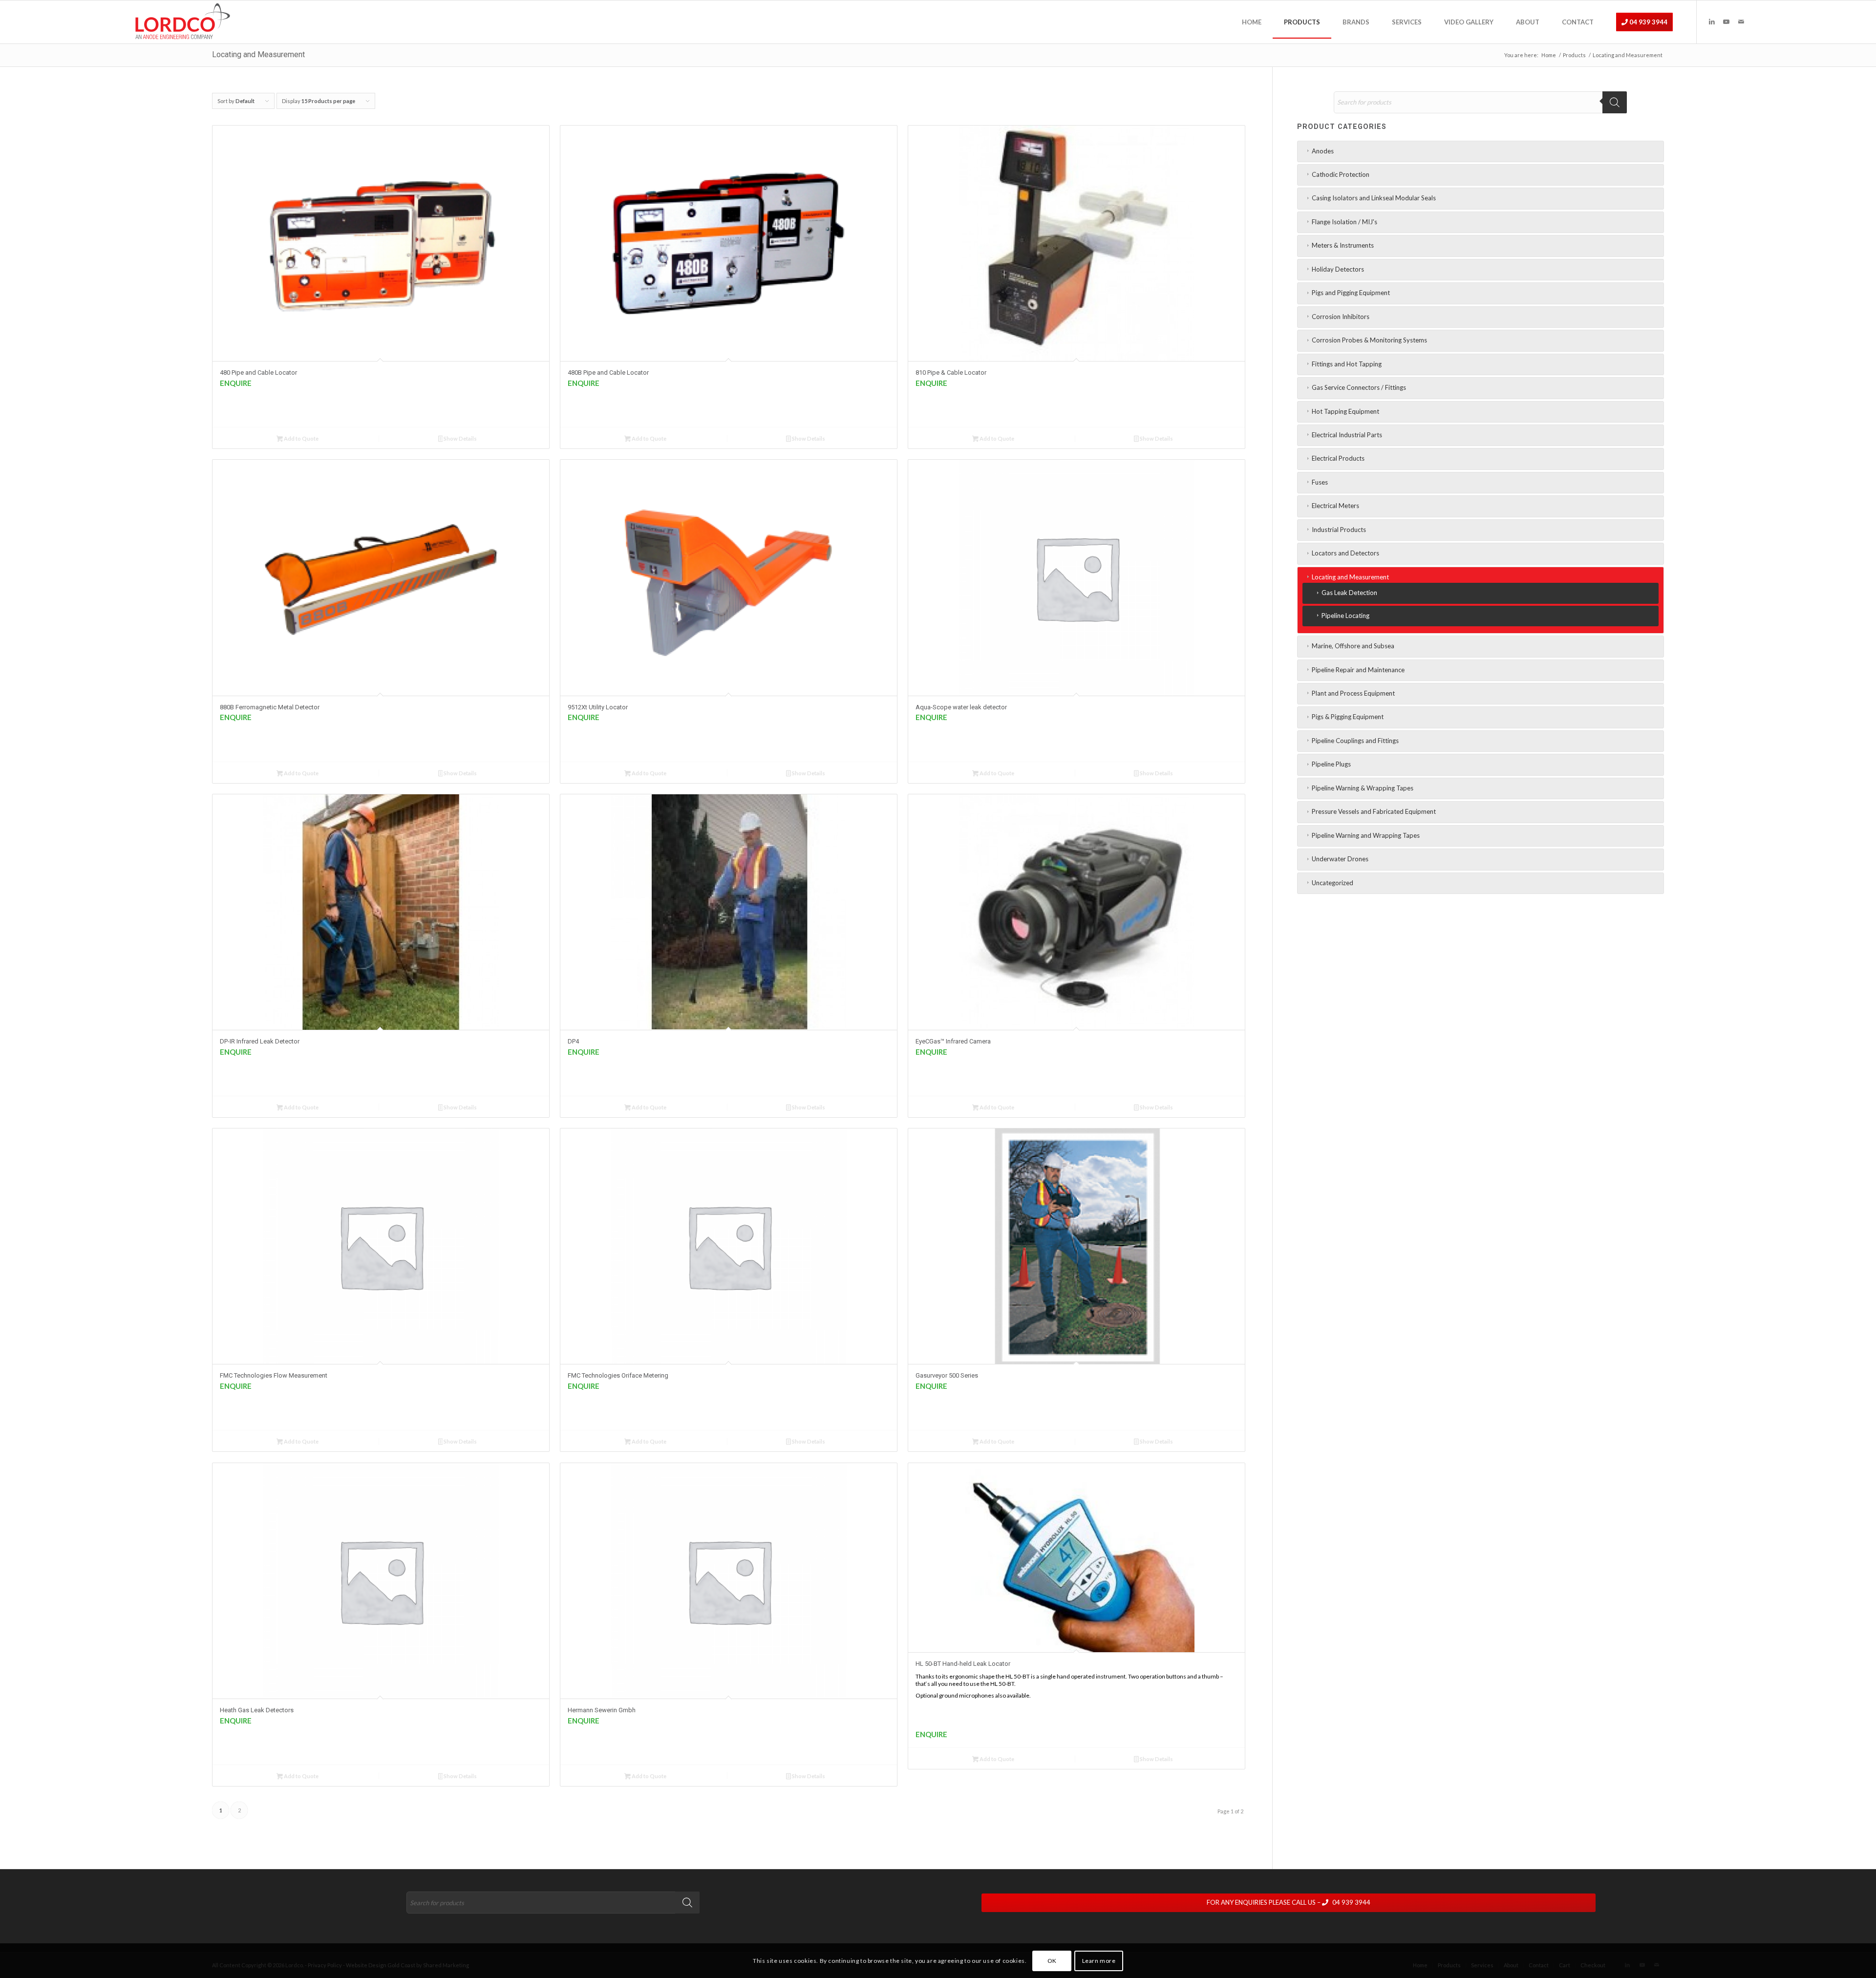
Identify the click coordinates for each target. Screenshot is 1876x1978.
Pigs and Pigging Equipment (1351, 293)
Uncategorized (1332, 883)
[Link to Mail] (1741, 21)
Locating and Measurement (1350, 577)
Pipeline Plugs (1331, 764)
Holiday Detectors (1338, 269)
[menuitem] (1252, 22)
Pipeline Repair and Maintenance (1358, 670)
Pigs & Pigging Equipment (1348, 717)
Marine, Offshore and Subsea (1353, 646)
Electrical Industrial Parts (1347, 435)
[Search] (1615, 102)
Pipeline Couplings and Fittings (1355, 741)
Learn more (1099, 1961)
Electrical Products (1338, 458)
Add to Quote (301, 438)
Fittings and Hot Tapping (1347, 364)
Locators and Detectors (1345, 553)
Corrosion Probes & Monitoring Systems (1369, 340)
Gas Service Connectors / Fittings (1359, 387)
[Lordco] (181, 22)
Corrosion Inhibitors (1341, 317)
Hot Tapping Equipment (1345, 411)
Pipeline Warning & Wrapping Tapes (1363, 788)
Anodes (1323, 151)
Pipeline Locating (1345, 616)
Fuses (1320, 482)
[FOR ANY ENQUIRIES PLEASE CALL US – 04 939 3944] (1323, 1894)
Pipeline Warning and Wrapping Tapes (1366, 835)
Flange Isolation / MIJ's (1344, 222)
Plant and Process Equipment (1353, 693)
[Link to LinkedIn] (1712, 21)
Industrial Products (1339, 530)
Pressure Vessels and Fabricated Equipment (1374, 811)
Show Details (460, 438)
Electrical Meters (1335, 506)
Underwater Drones (1340, 859)
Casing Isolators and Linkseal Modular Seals (1374, 198)
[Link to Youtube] (1727, 21)
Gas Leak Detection (1349, 593)
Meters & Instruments (1343, 245)
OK (1052, 1961)
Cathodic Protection (1341, 174)
